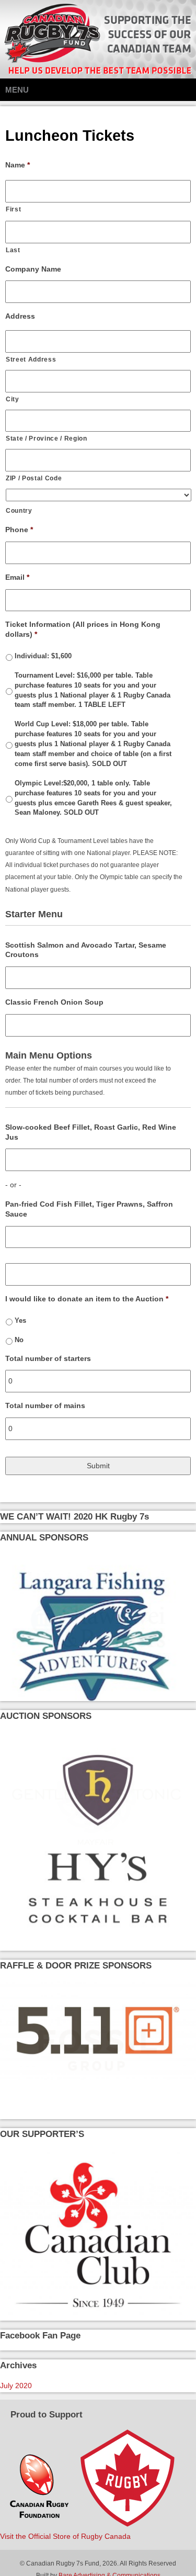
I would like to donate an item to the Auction (87, 1299)
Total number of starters (48, 1358)
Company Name (33, 269)
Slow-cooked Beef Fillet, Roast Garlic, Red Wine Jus (91, 1132)
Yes (20, 1321)
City (13, 399)
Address (20, 316)
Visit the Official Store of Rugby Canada (65, 2536)
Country (19, 510)
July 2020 (16, 2386)
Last (13, 250)
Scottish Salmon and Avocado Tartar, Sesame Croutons (86, 950)
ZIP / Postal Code (34, 478)
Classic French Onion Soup (54, 1002)
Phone (19, 530)
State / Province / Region (47, 438)
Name (18, 165)
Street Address (31, 359)
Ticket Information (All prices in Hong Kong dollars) (83, 629)
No (19, 1340)
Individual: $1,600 (43, 656)
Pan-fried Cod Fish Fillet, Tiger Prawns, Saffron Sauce (89, 1209)
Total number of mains (45, 1405)
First (13, 209)
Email (17, 577)
